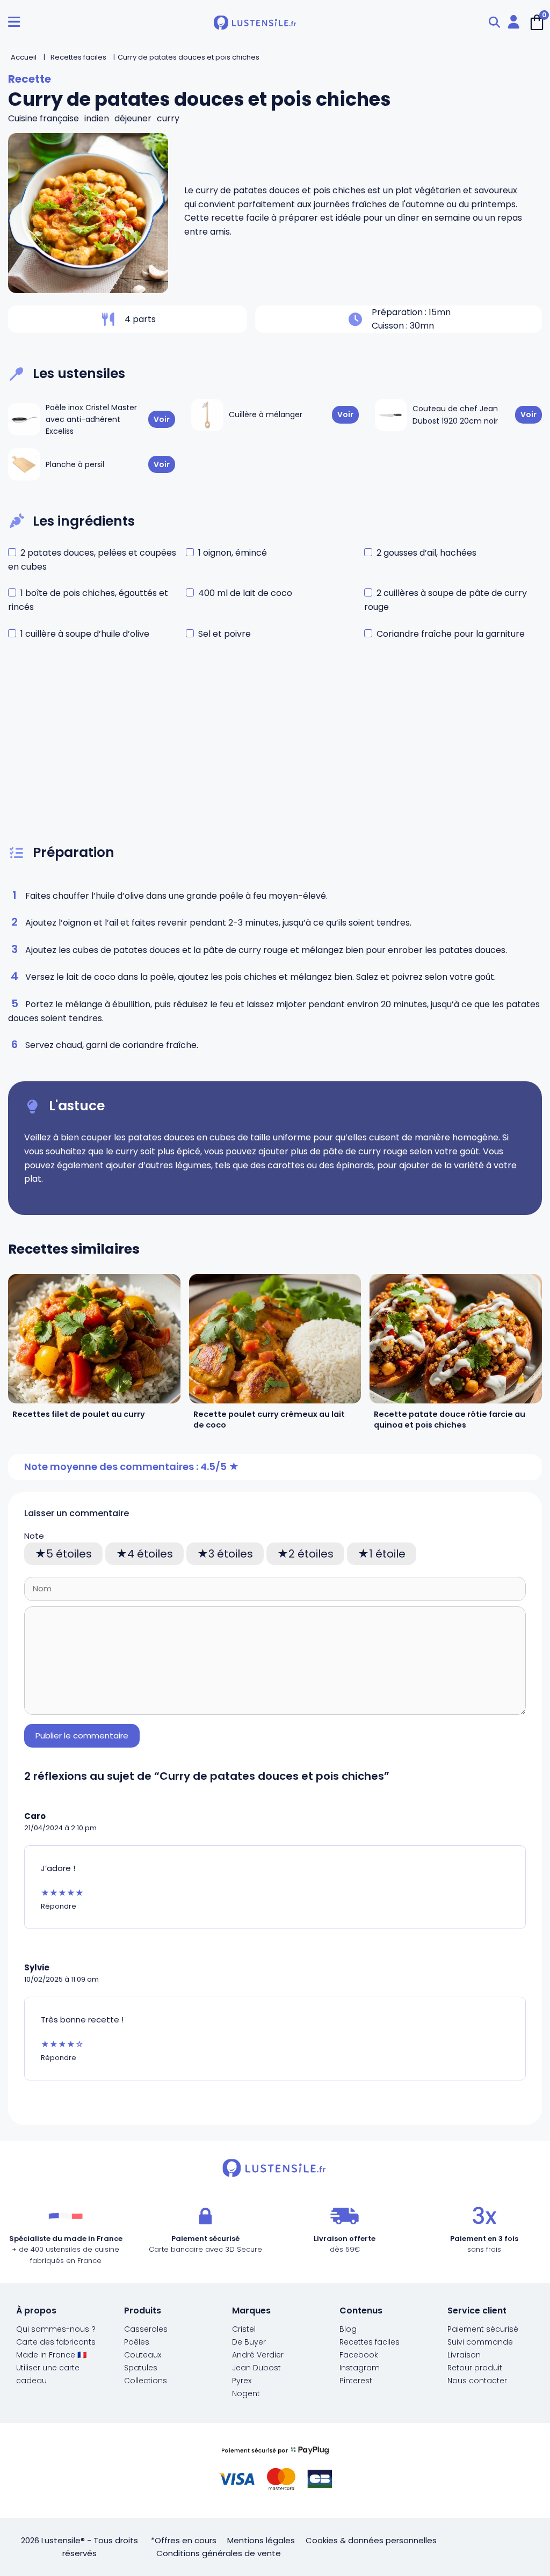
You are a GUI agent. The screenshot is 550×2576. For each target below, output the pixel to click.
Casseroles (146, 2329)
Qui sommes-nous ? (56, 2329)
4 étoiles (150, 1554)
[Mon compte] (513, 22)
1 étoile (387, 1554)
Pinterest (356, 2381)
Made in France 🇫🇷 (51, 2355)
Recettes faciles (370, 2342)
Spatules (141, 2368)
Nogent (246, 2393)
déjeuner (133, 118)
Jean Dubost (256, 2368)
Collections (146, 2381)
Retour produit (475, 2368)
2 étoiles (311, 1554)
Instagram (360, 2368)
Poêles (137, 2342)
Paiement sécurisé (483, 2329)
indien (97, 118)
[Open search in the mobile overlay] (494, 22)
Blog (348, 2329)
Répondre (59, 1906)
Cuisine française (44, 118)
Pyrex (242, 2381)
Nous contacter (477, 2381)
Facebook (359, 2355)
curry (168, 118)
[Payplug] (275, 2471)
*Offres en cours (184, 2540)
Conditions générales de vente (219, 2553)
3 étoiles (231, 1554)
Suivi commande (480, 2342)
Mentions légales (261, 2540)
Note (34, 1536)
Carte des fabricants (56, 2342)
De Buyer (249, 2342)
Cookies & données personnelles (371, 2540)
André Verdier (258, 2355)
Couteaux (143, 2355)
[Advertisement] (275, 753)
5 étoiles (69, 1554)
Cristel (244, 2329)
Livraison (464, 2355)
